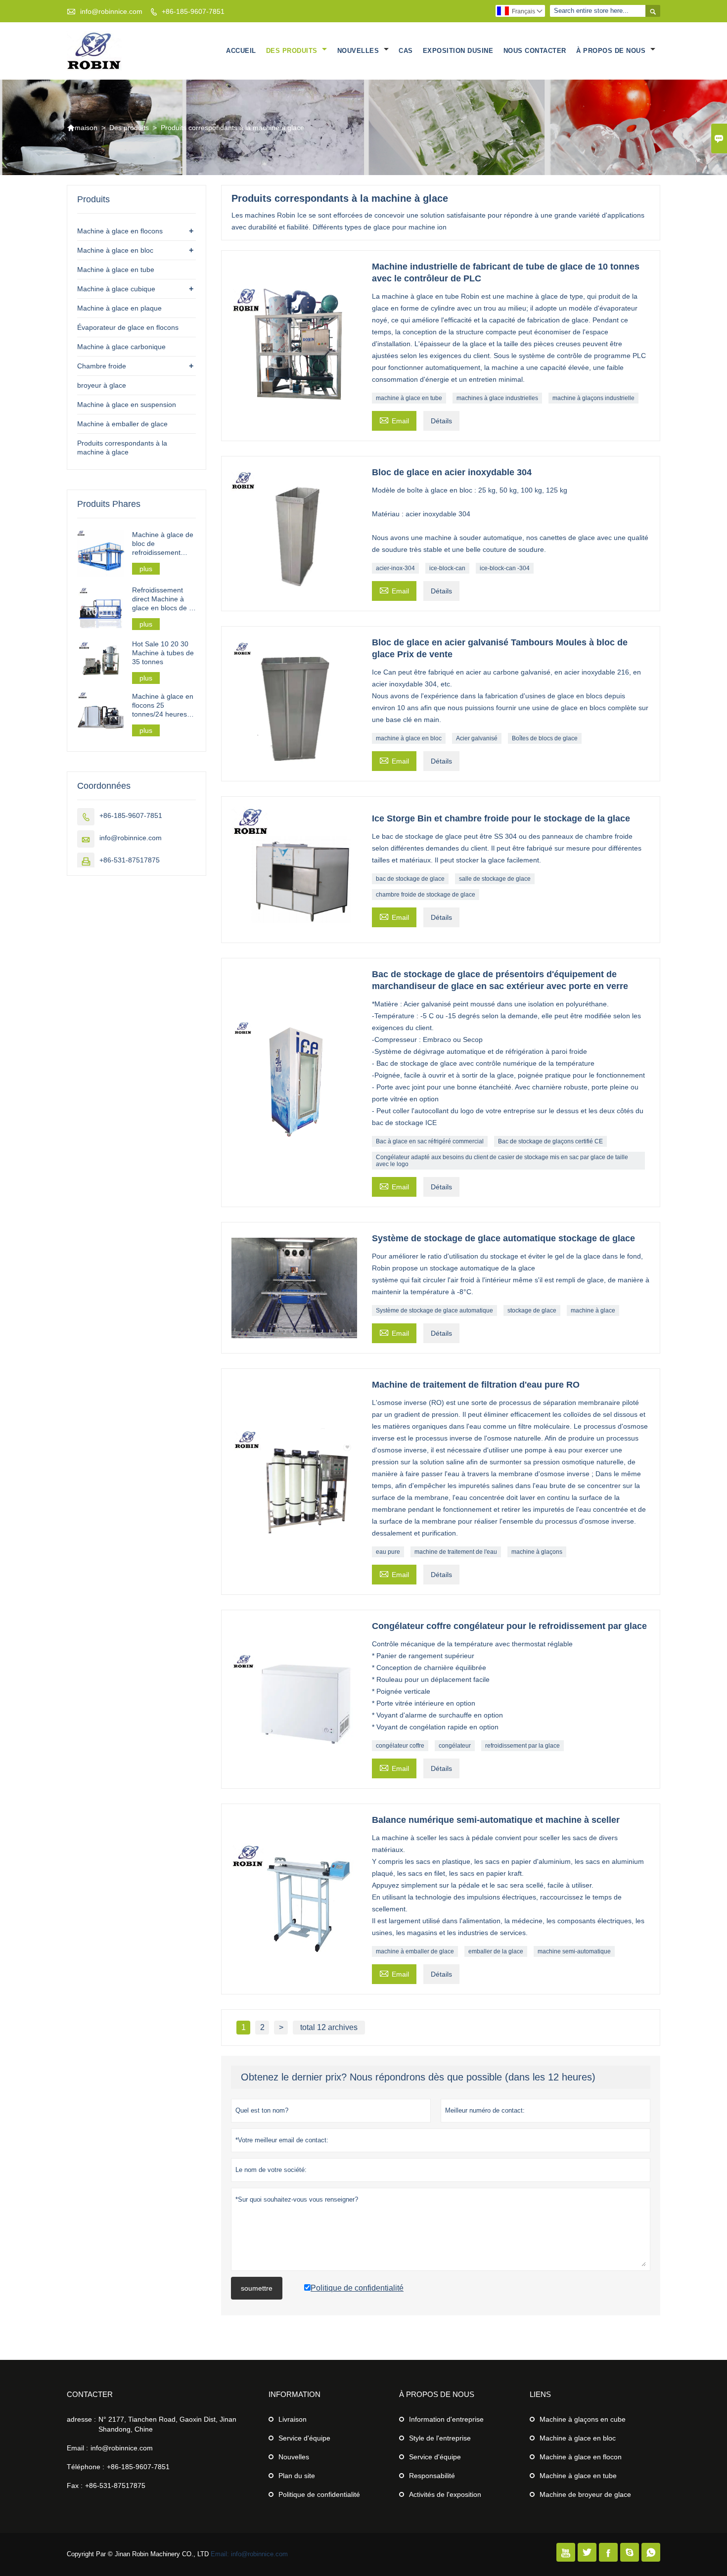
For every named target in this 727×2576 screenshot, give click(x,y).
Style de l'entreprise (440, 2438)
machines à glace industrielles (497, 398)
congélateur (455, 1746)
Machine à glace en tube (116, 270)
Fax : (75, 2486)
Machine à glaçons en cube (583, 2419)
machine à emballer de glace (415, 1951)
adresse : (81, 2419)
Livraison (293, 2419)
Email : (77, 2448)
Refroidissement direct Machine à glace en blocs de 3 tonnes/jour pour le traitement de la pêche (162, 599)
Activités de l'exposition (445, 2494)
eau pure (388, 1552)
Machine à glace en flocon (581, 2457)
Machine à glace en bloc (115, 250)
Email (394, 420)
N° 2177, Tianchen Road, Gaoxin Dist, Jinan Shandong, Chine (167, 2424)
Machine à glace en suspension (127, 405)
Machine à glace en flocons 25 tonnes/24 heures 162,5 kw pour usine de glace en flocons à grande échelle (164, 705)
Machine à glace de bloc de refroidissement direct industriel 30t (163, 544)
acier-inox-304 (395, 568)
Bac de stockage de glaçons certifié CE (550, 1141)
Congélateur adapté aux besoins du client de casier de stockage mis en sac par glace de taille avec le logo (502, 1161)
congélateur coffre (400, 1746)
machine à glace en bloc (409, 738)
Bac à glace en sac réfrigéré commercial (430, 1141)
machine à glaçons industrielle (593, 398)
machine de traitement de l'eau (456, 1552)
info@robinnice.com (111, 11)
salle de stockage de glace (495, 879)
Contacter (90, 2394)
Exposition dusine (458, 51)
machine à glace (593, 1311)
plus (146, 569)
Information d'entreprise (446, 2419)
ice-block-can (447, 568)
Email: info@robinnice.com (249, 2554)
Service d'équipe (304, 2438)
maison (82, 128)
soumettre (257, 2288)
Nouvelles (359, 51)
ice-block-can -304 (505, 568)
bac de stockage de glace (410, 879)
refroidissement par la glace (523, 1746)
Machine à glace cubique (116, 289)
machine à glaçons (537, 1552)
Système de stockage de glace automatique (434, 1311)
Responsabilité (432, 2476)
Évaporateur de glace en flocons (128, 327)
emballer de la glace (496, 1951)
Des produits (293, 51)
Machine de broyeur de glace (585, 2494)
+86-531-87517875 (130, 860)
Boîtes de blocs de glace (545, 738)
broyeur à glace (102, 385)
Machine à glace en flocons (120, 231)
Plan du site (297, 2476)
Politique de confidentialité (319, 2494)
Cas (406, 51)
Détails (441, 421)
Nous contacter (535, 51)
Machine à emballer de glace (122, 424)
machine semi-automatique (574, 1951)
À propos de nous (612, 51)
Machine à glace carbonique (121, 347)
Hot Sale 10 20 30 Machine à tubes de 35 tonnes (163, 653)
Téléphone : (86, 2467)
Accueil (241, 51)
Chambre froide (102, 366)
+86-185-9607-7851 (193, 11)
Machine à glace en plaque (119, 308)
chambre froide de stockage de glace (426, 895)
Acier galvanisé (477, 738)
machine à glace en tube (409, 398)
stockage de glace (532, 1311)
